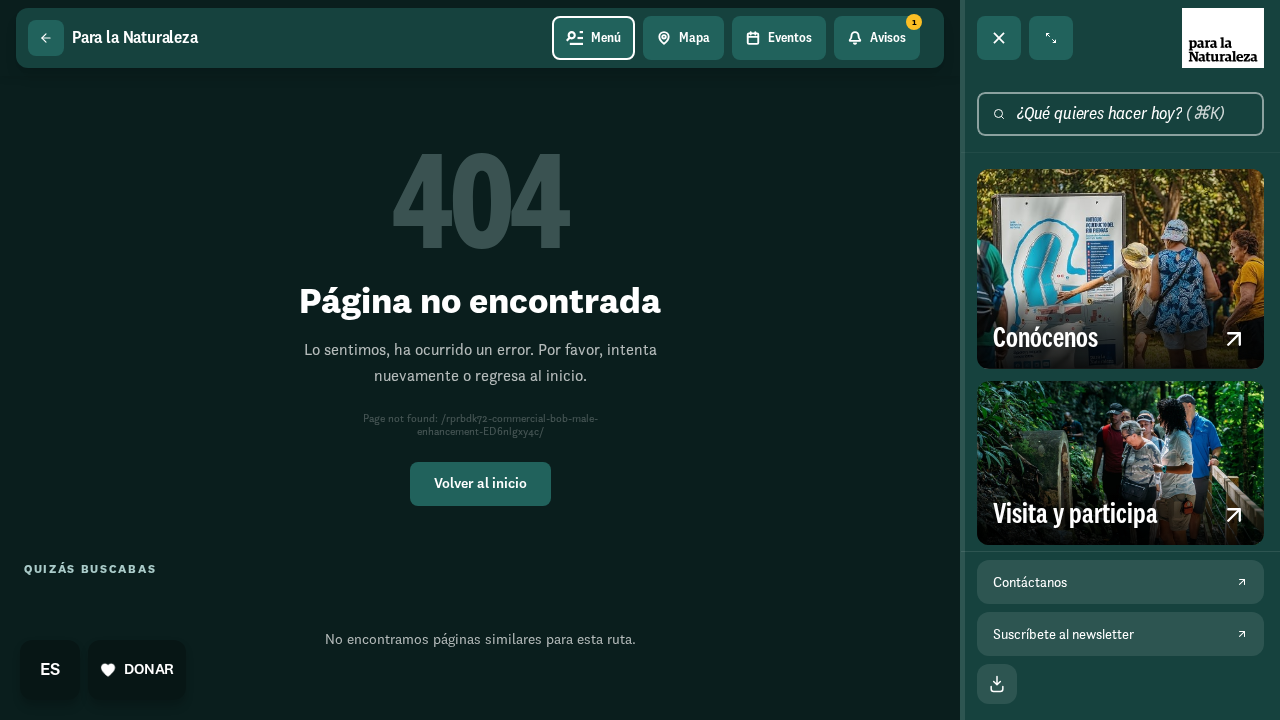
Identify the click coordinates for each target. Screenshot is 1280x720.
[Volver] (46, 38)
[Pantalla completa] (1051, 38)
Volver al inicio (480, 484)
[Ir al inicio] (1223, 38)
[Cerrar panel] (999, 38)
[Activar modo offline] (997, 684)
